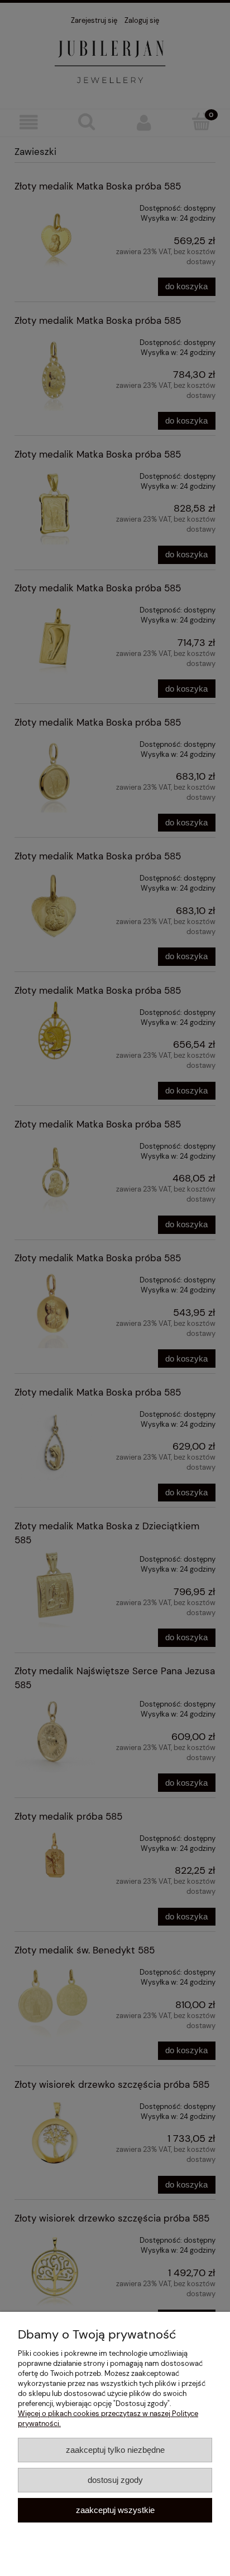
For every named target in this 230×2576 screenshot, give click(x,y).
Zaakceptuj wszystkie (115, 2510)
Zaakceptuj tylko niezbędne (115, 2450)
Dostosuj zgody (115, 2480)
